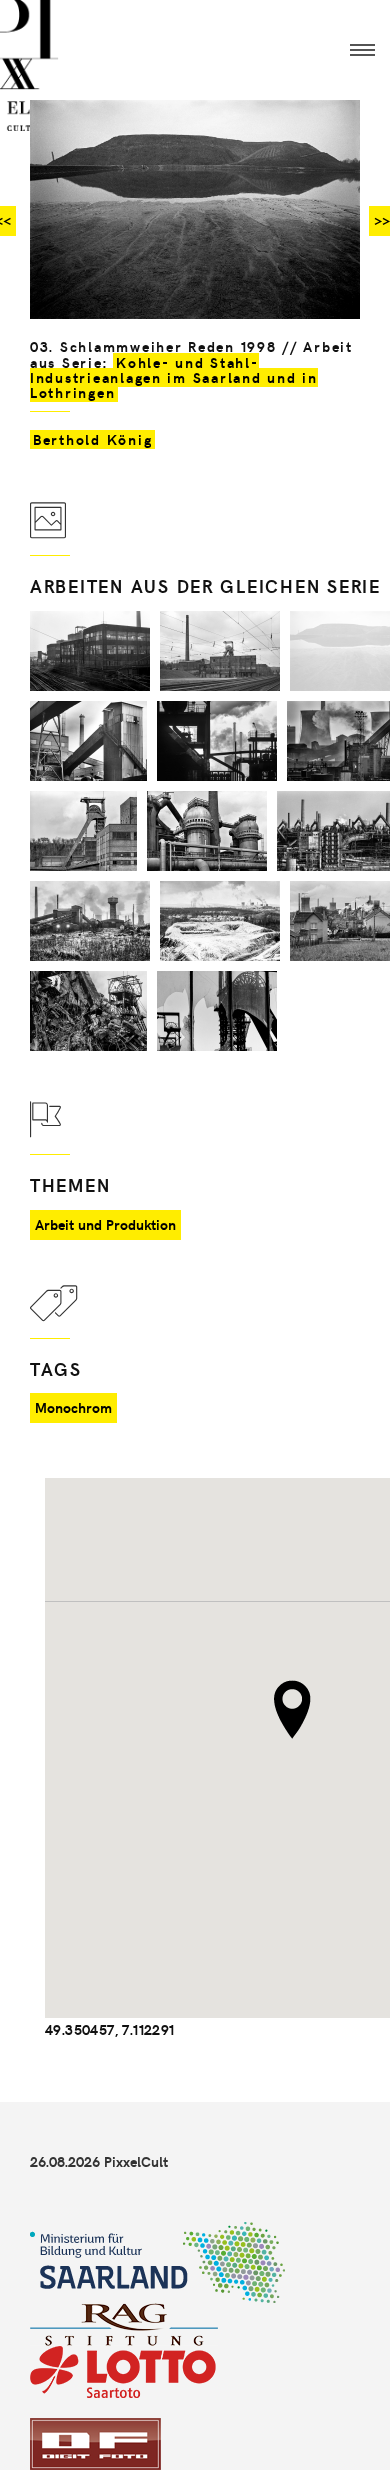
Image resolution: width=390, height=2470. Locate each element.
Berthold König (92, 439)
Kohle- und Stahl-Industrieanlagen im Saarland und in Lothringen (174, 378)
